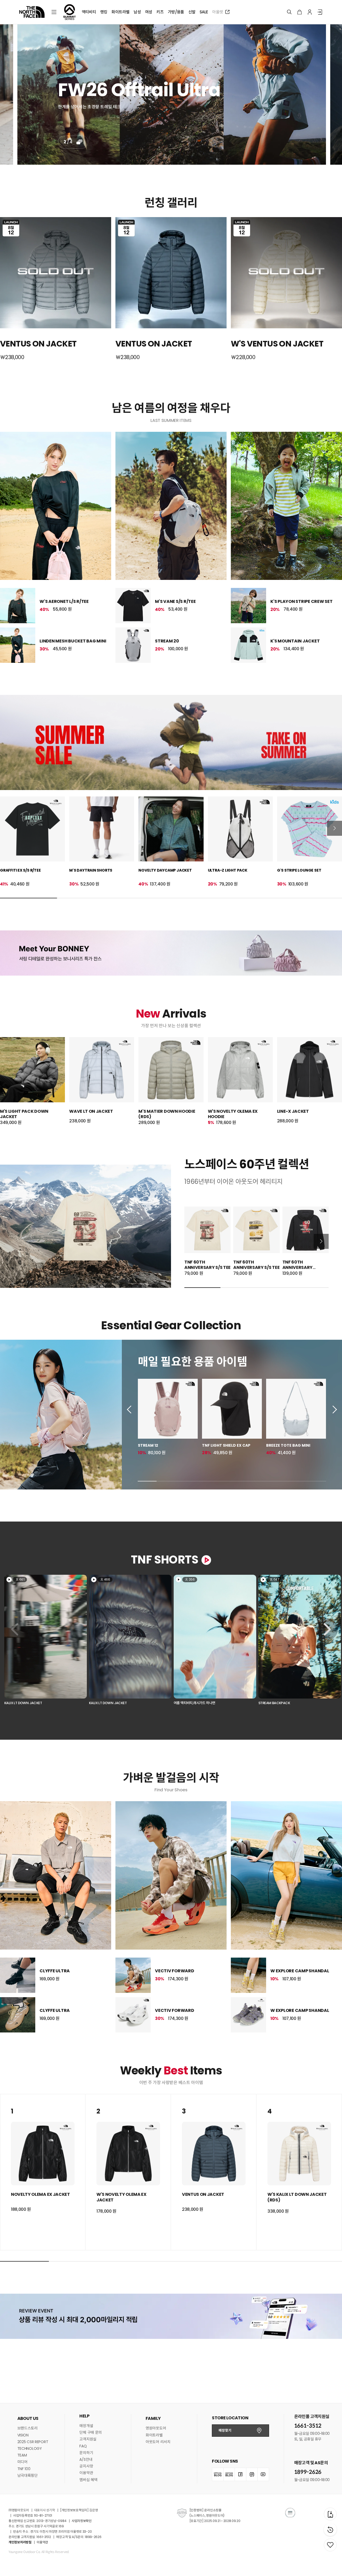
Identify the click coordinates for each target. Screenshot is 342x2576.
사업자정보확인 (82, 2521)
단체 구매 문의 (91, 2432)
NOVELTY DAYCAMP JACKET (165, 870)
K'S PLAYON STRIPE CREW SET (302, 601)
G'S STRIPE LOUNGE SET (299, 870)
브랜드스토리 (28, 2428)
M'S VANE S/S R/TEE (175, 601)
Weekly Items (171, 2071)
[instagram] (252, 2474)
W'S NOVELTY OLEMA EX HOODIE (233, 1114)
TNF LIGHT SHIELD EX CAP (226, 1445)
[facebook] (240, 2474)
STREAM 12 (148, 1445)
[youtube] (263, 2474)
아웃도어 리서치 (158, 2442)
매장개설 (86, 2426)
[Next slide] (335, 828)
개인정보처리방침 (20, 2542)
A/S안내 (86, 2459)
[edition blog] (229, 2474)
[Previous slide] (131, 1410)
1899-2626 (308, 2472)
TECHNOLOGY (30, 2448)
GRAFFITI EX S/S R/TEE (20, 870)
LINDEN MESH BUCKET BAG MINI (73, 641)
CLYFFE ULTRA (55, 1971)
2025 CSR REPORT (33, 2442)
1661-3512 (308, 2426)
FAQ (83, 2446)
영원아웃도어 (156, 2428)
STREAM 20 (167, 641)
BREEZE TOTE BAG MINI (288, 1445)
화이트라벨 (154, 2435)
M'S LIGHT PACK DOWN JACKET (24, 1114)
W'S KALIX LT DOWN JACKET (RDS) (297, 2197)
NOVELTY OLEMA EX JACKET (40, 2194)
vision (23, 2435)
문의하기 (86, 2453)
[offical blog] (218, 2474)
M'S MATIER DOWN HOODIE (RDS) (167, 1114)
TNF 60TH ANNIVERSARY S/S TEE (207, 1265)
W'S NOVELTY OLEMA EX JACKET (121, 2197)
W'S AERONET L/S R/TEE (64, 601)
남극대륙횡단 (28, 2475)
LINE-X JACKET (293, 1111)
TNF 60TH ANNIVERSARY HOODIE (298, 1268)
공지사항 (86, 2466)
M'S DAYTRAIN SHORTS (91, 870)
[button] (46, 1641)
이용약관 (86, 2473)
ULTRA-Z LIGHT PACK (228, 870)
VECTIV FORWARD (175, 1971)
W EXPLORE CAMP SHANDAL (300, 1971)
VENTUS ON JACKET (203, 2194)
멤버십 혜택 (88, 2480)
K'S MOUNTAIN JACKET (295, 641)
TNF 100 (24, 2469)
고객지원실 (88, 2439)
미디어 (22, 2462)
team (22, 2455)
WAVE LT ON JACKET (91, 1111)
